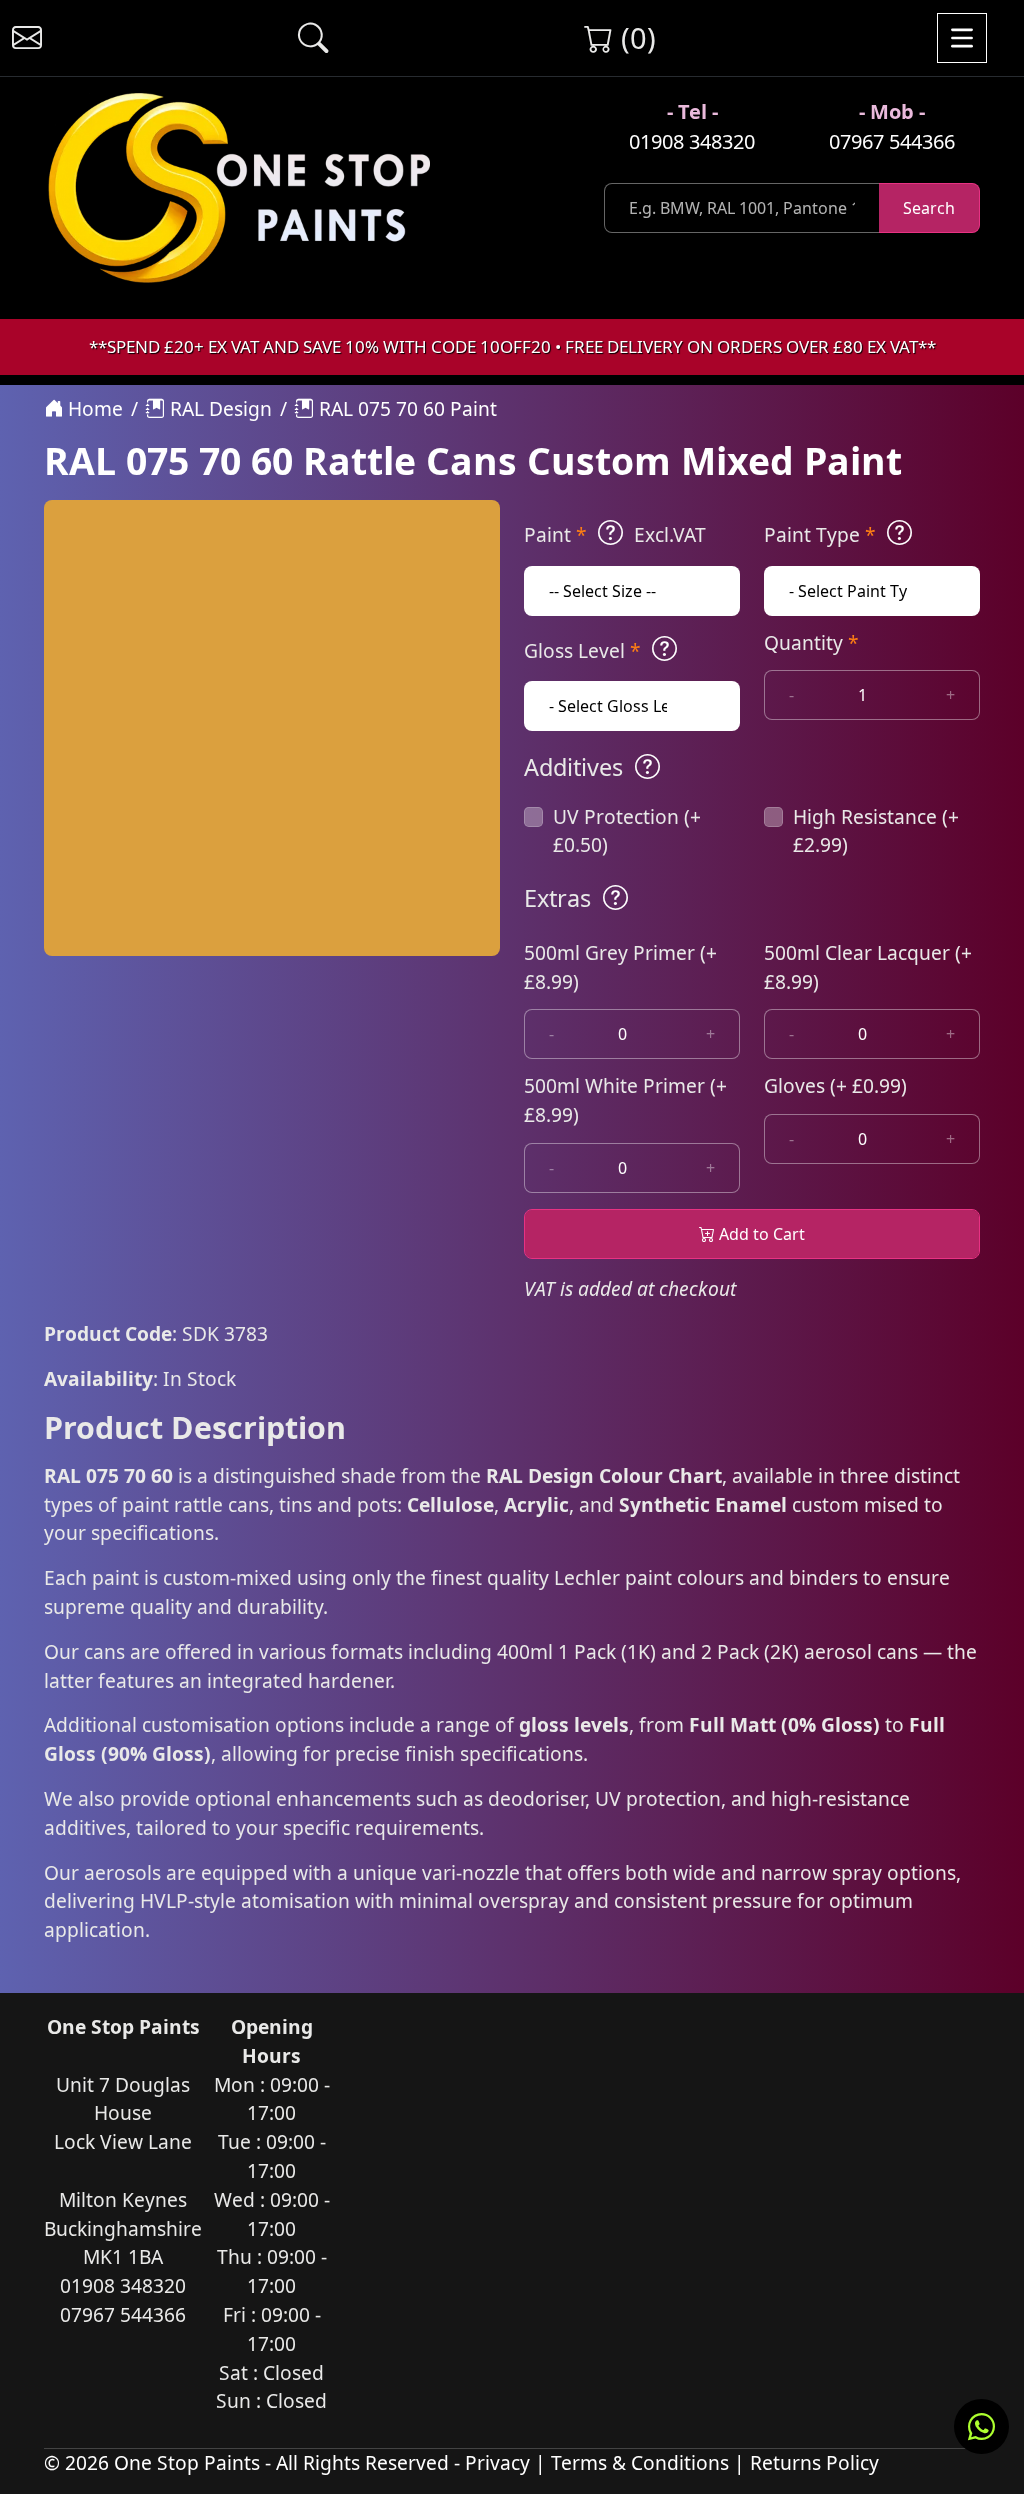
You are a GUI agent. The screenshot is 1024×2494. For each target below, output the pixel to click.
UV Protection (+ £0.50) (627, 831)
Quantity (811, 642)
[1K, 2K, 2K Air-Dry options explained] (610, 533)
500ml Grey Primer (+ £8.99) (620, 967)
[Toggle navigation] (962, 38)
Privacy (497, 2462)
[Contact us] (27, 38)
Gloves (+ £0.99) (835, 1085)
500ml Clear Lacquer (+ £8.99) (868, 967)
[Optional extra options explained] (615, 898)
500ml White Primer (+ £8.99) (625, 1100)
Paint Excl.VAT (615, 534)
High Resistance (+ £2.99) (876, 831)
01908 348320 (692, 141)
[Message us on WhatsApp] (981, 2426)
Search (929, 208)
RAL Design (218, 408)
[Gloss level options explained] (664, 649)
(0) (634, 37)
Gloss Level (582, 650)
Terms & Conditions (640, 2462)
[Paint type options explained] (899, 533)
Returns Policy (814, 2462)
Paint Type (820, 534)
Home (93, 408)
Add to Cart (760, 1234)
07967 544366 (892, 141)
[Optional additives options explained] (647, 767)
